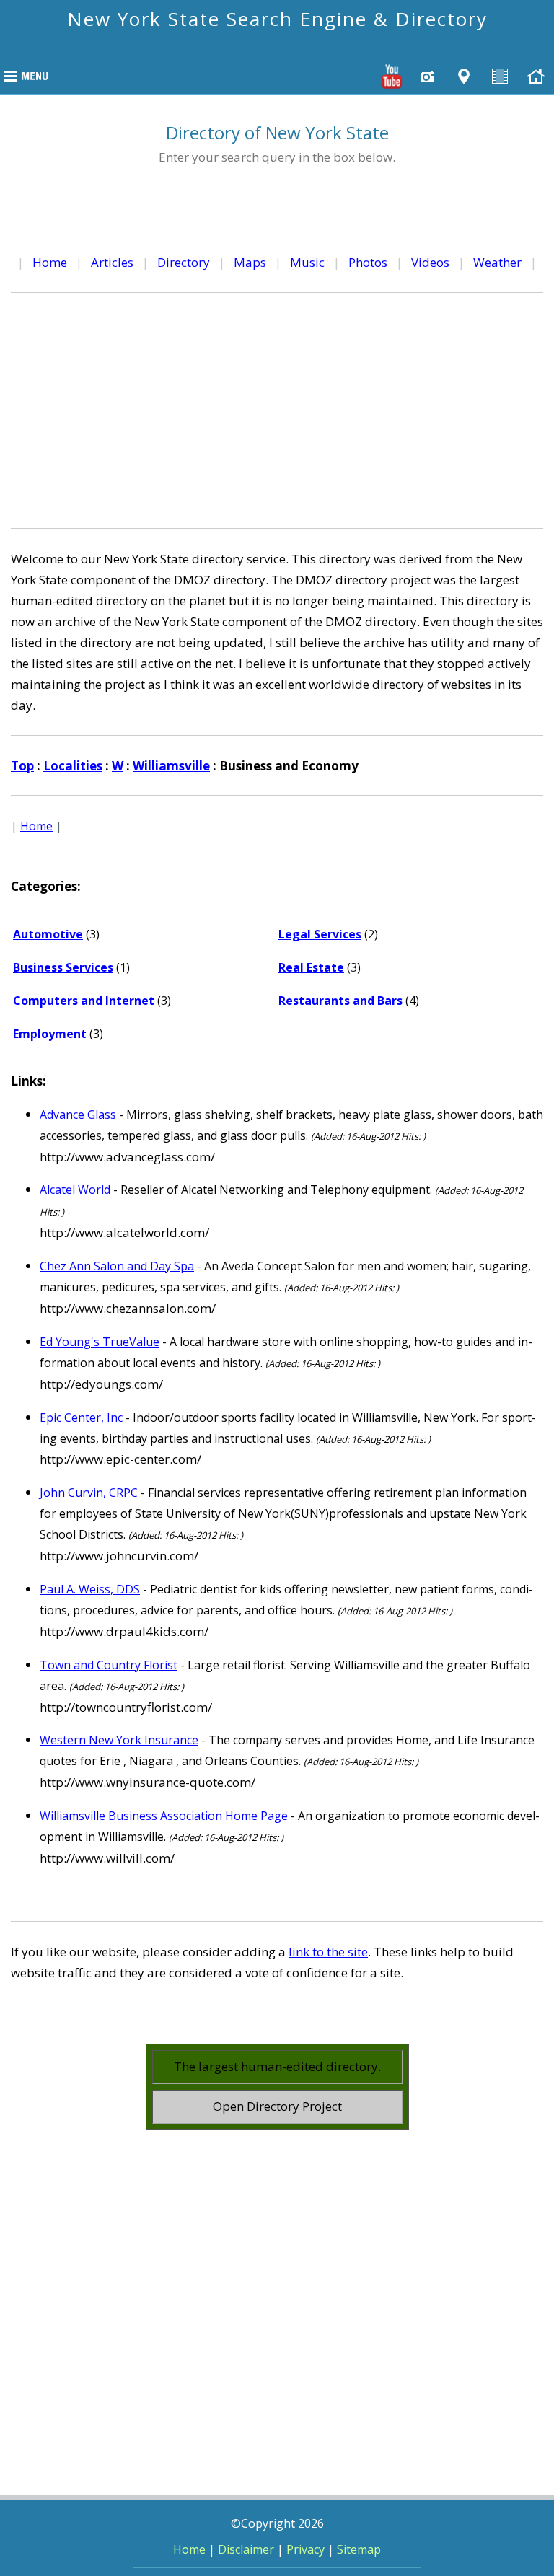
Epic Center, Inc (81, 1417)
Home (50, 262)
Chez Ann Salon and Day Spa (117, 1266)
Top (22, 766)
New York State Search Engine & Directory (277, 19)
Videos (430, 262)
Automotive (48, 934)
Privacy (305, 2549)
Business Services (63, 967)
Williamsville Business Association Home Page (164, 1816)
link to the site (328, 1952)
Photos (368, 262)
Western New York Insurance (119, 1740)
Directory (184, 262)
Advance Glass (78, 1115)
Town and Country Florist (109, 1665)
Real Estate (311, 967)
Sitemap (359, 2549)
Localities (73, 766)
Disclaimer (246, 2549)
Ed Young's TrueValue (100, 1342)
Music (307, 262)
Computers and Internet (84, 1001)
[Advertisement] (277, 408)
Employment (50, 1034)
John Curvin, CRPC (89, 1493)
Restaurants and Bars (340, 1001)
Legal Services (320, 934)
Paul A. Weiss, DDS (90, 1589)
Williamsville (171, 766)
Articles (112, 262)
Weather (497, 262)
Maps (250, 262)
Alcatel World (75, 1190)
